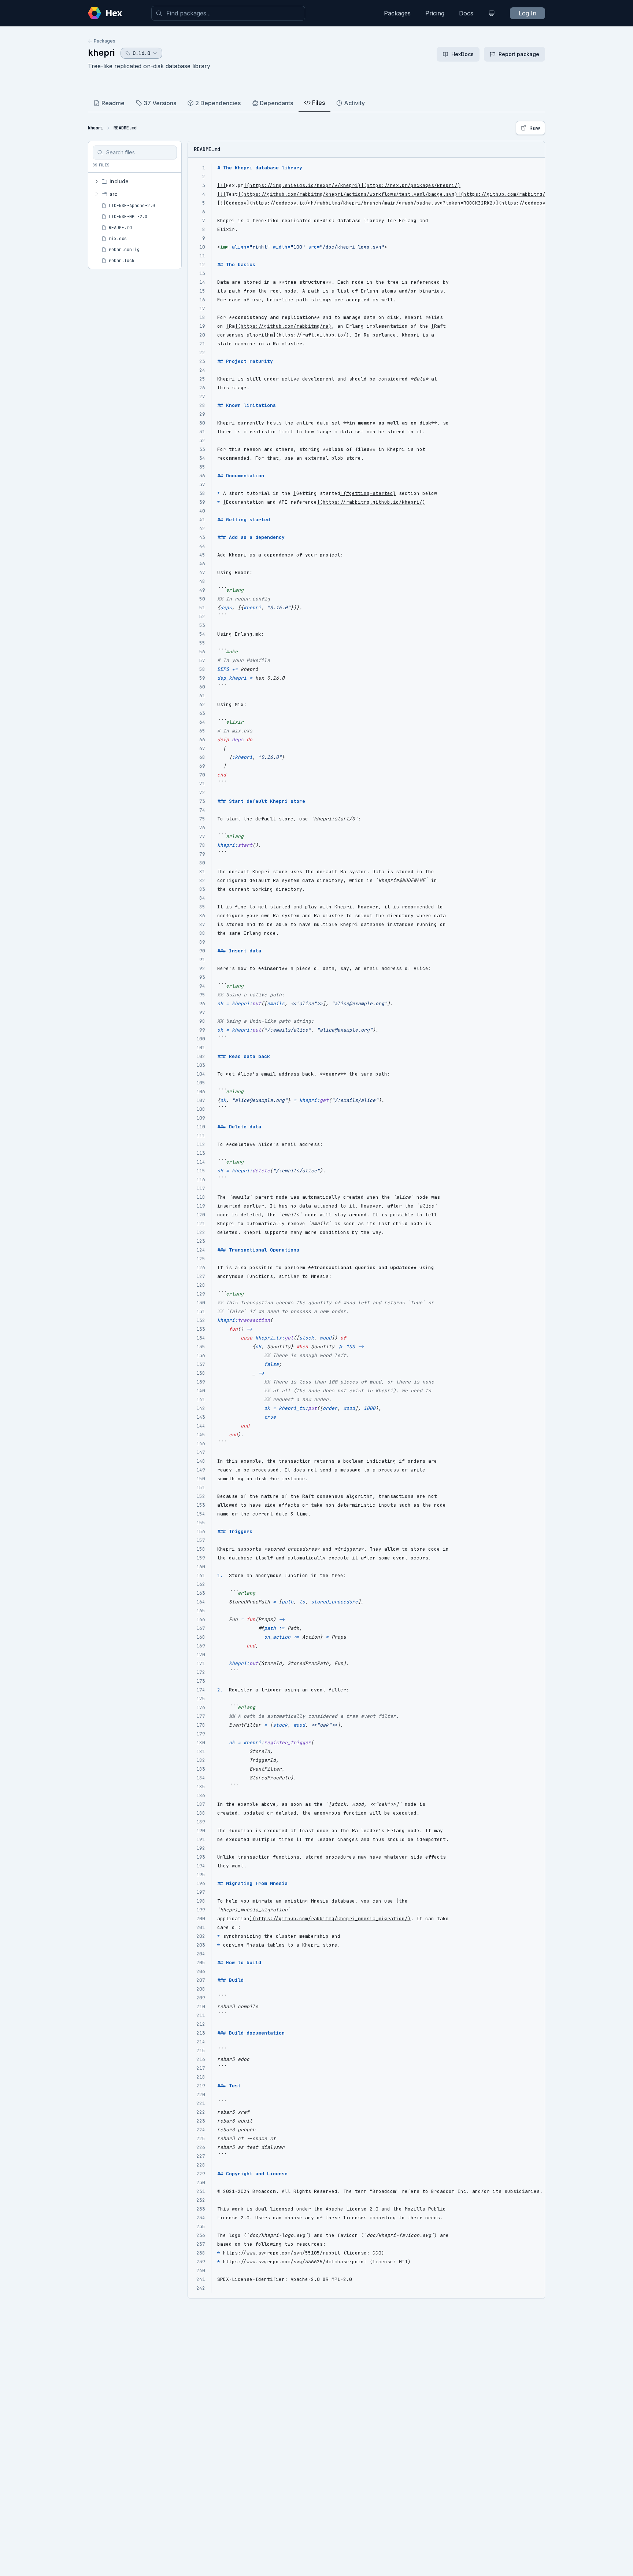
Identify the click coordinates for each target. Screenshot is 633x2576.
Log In (527, 13)
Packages (397, 13)
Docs (466, 13)
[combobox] (228, 13)
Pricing (435, 13)
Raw (535, 128)
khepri (101, 53)
